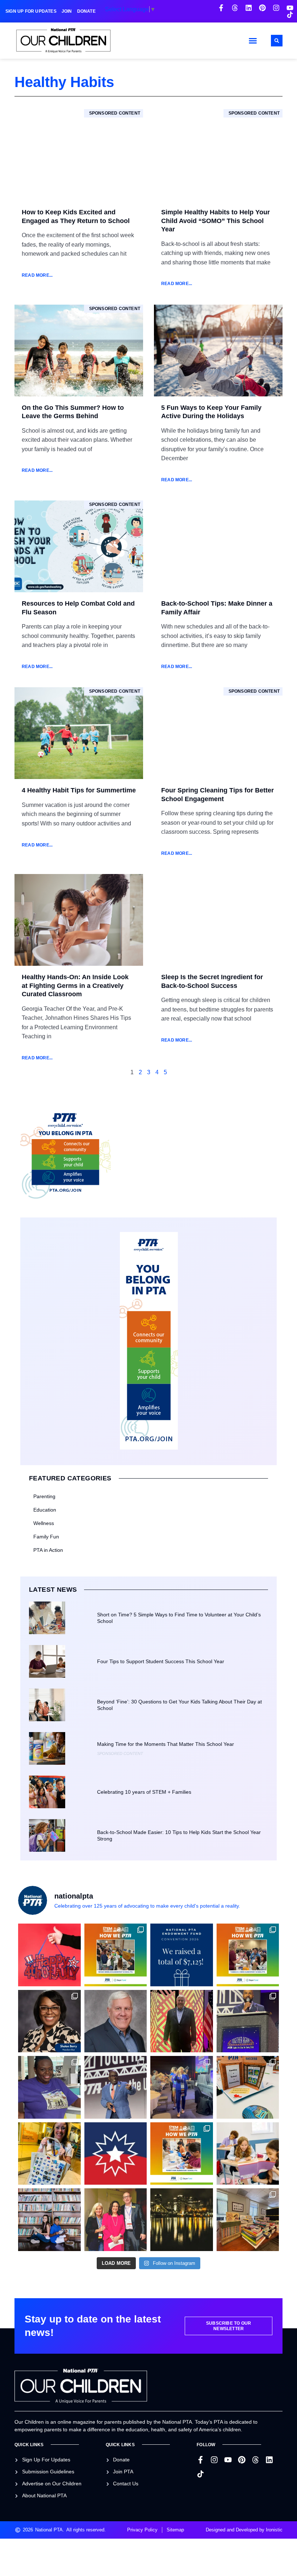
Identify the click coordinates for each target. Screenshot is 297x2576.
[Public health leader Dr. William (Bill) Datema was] (116, 2021)
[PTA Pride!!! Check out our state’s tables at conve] (248, 2087)
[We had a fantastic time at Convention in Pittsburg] (182, 1955)
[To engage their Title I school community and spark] (248, 1955)
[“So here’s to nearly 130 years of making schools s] (116, 2087)
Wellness (44, 1523)
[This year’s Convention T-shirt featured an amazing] (49, 2087)
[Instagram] (276, 8)
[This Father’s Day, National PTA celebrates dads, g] (182, 2021)
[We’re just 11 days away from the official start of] (182, 2220)
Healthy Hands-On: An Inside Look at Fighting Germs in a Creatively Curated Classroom (75, 986)
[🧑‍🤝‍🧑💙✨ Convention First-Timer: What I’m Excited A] (116, 2220)
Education (45, 1510)
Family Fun (46, 1537)
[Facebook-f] (221, 8)
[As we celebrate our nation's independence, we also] (49, 1955)
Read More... (37, 275)
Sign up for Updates (31, 11)
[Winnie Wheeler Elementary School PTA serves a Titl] (116, 1955)
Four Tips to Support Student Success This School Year (161, 1661)
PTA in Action (48, 1550)
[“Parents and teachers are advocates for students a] (248, 2021)
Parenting (44, 1496)
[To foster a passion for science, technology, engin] (182, 2154)
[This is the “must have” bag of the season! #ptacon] (49, 2154)
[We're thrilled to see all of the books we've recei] (248, 2220)
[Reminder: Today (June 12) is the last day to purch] (49, 2220)
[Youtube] (290, 8)
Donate (86, 11)
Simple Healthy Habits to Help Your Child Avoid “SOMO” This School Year (216, 221)
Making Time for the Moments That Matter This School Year (166, 1744)
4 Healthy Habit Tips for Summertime (79, 790)
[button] (253, 41)
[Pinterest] (262, 8)
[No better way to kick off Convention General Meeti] (182, 2087)
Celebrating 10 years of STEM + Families (144, 1792)
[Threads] (235, 8)
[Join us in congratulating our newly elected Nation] (49, 2021)
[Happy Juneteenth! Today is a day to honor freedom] (116, 2154)
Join (67, 11)
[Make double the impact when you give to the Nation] (248, 2154)
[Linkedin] (249, 8)
